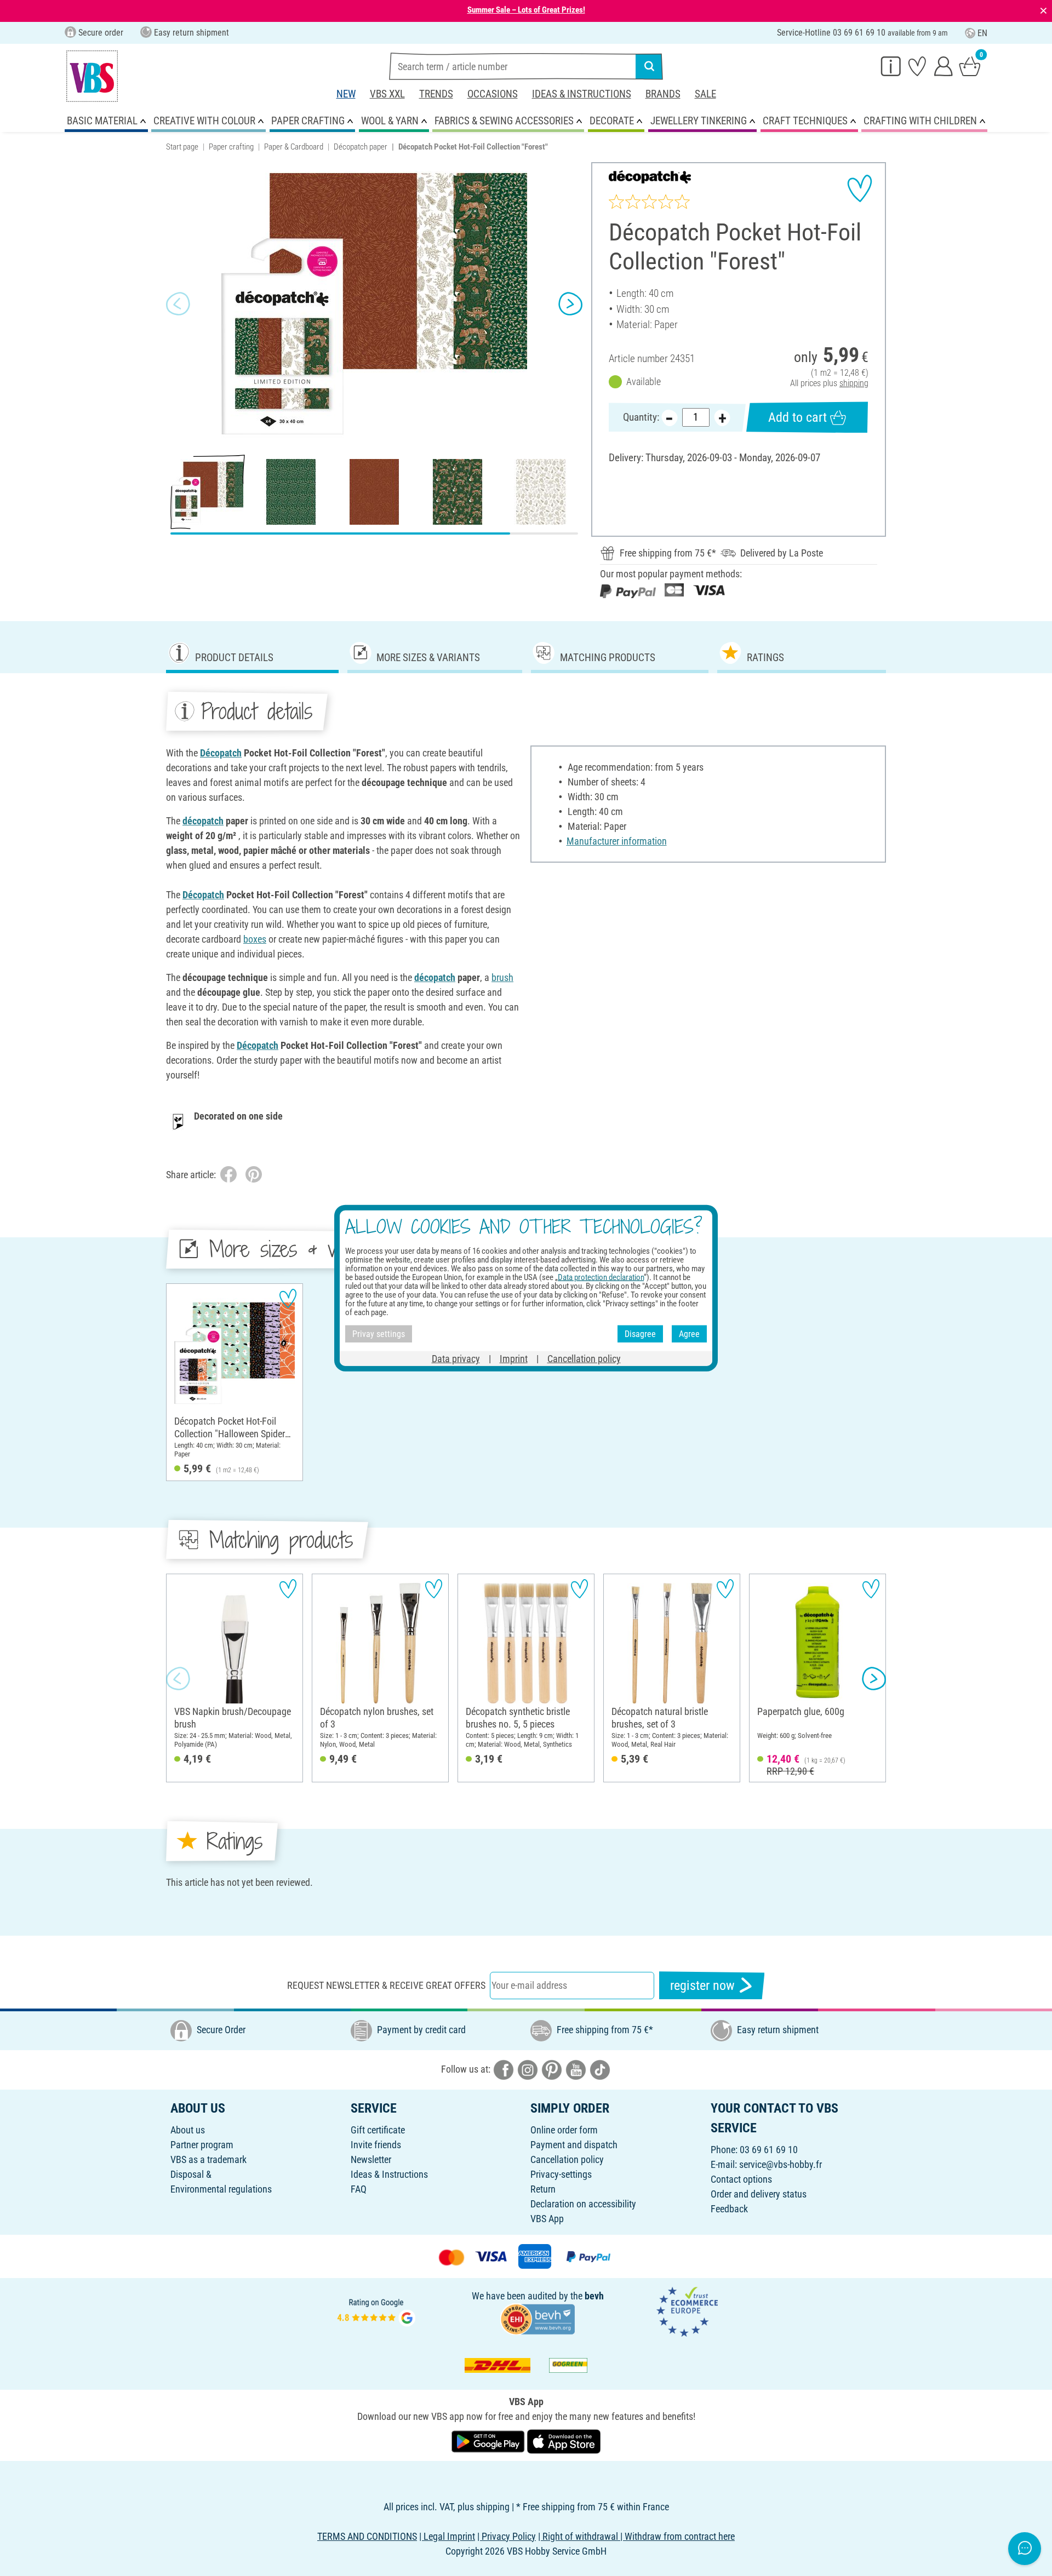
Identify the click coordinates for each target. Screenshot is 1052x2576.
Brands (663, 94)
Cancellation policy (567, 2159)
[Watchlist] (917, 66)
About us (188, 2130)
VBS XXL (387, 94)
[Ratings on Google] (376, 2311)
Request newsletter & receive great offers (386, 1985)
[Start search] (649, 66)
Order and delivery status (759, 2194)
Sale (705, 94)
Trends (436, 94)
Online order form (564, 2130)
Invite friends (376, 2145)
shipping (854, 383)
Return (543, 2189)
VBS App (547, 2219)
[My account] (944, 66)
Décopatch (221, 753)
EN (982, 33)
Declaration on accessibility (583, 2204)
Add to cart (797, 417)
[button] (178, 304)
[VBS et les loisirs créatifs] (92, 76)
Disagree (640, 1333)
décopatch (203, 821)
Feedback (729, 2209)
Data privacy (456, 1359)
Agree (689, 1333)
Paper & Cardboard (294, 147)
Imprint (514, 1359)
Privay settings (379, 1333)
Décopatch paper (361, 147)
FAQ (359, 2189)
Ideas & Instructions (582, 94)
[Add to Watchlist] (860, 188)
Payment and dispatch (574, 2145)
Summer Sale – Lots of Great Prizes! (526, 10)
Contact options (741, 2179)
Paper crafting (231, 147)
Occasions (493, 94)
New (346, 94)
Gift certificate (378, 2130)
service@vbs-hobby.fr (781, 2164)
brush (502, 977)
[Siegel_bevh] (538, 2318)
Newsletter (371, 2159)
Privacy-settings (561, 2174)
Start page (182, 147)
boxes (255, 939)
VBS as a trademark (208, 2159)
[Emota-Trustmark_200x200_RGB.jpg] (687, 2311)
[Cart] (970, 66)
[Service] (891, 66)
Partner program (202, 2145)
